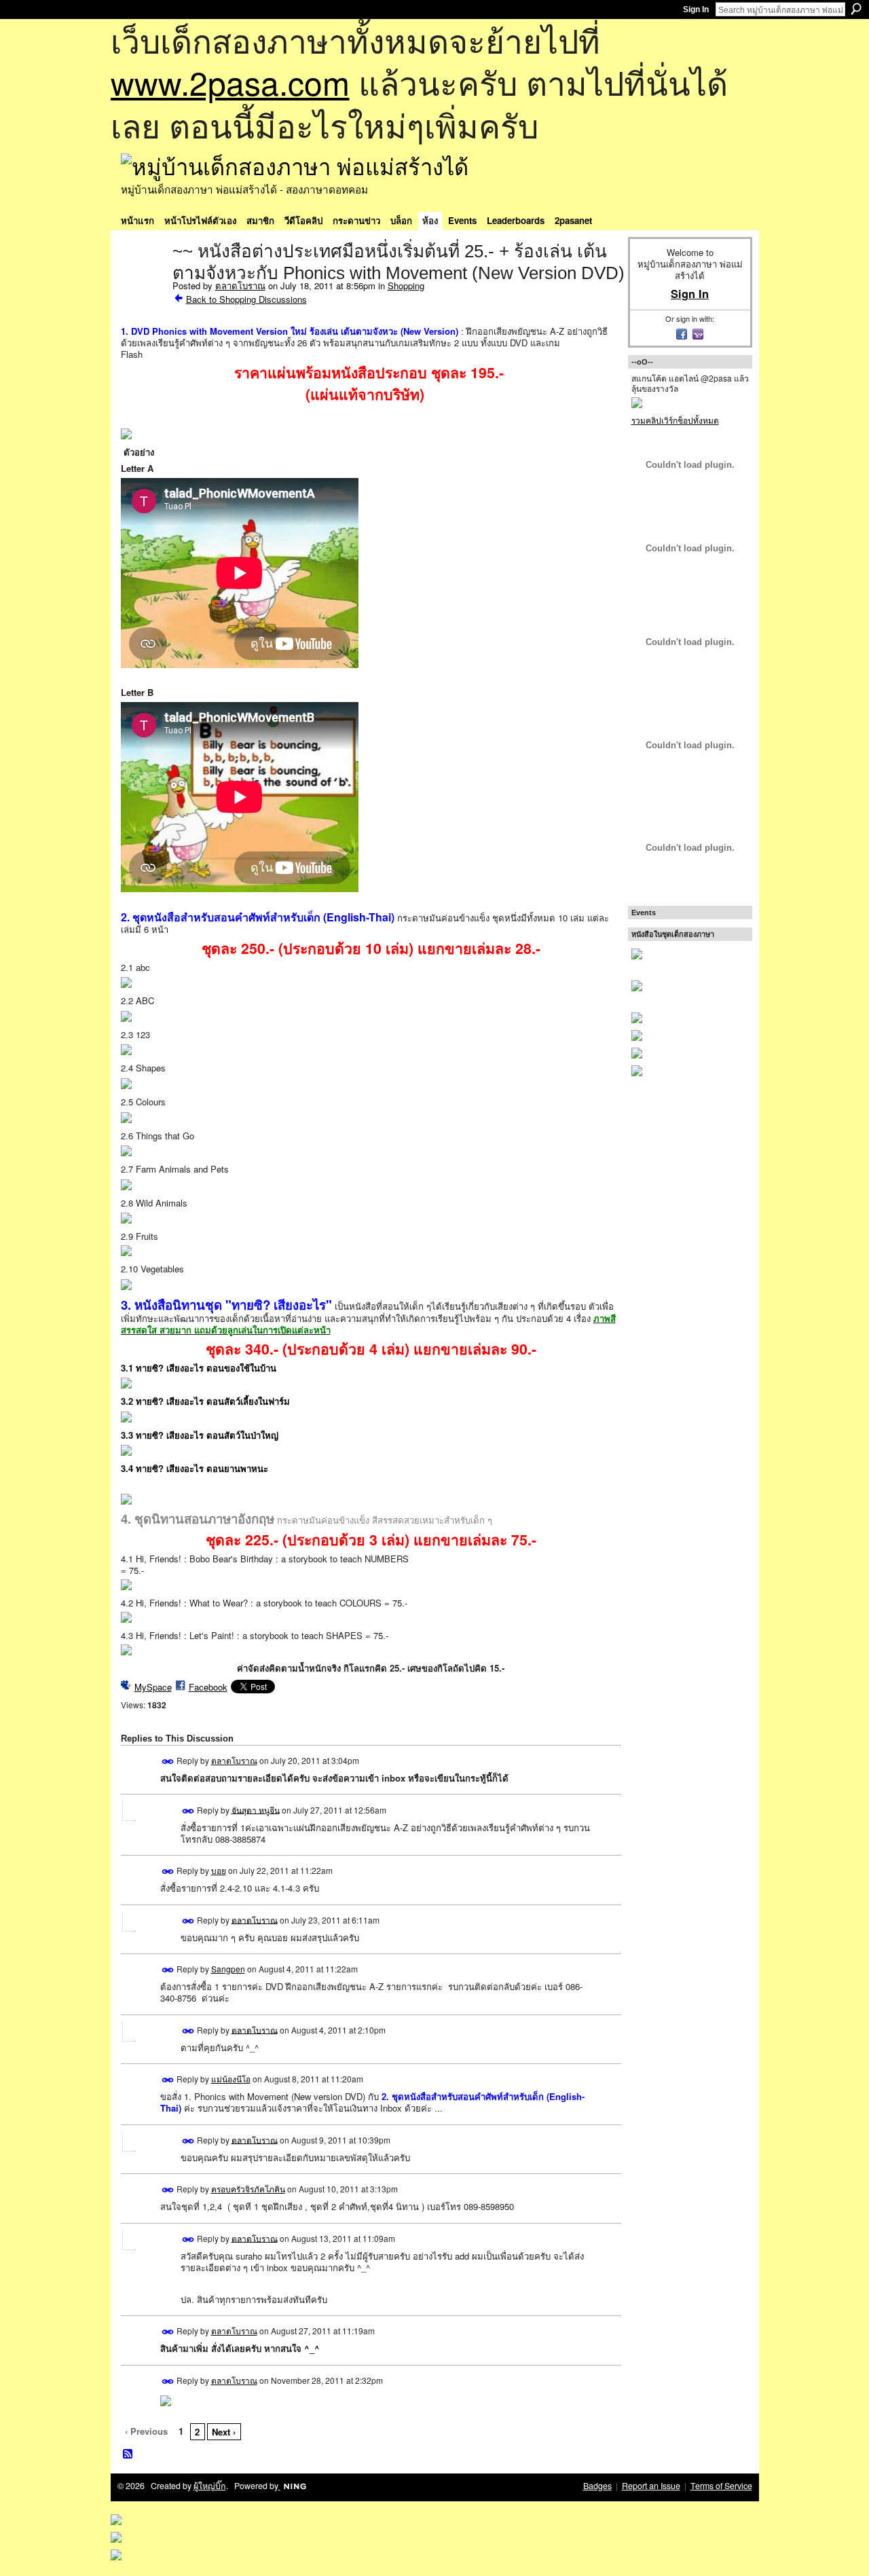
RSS (128, 2454)
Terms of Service (721, 2486)
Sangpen (228, 1969)
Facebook (208, 1687)
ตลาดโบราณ (240, 286)
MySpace (153, 1687)
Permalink (168, 1762)
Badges (597, 2486)
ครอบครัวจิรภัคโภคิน (248, 2189)
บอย (219, 1870)
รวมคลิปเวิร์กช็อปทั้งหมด (675, 420)
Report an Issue (651, 2486)
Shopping (406, 286)
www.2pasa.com (230, 82)
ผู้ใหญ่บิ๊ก (210, 2486)
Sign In (696, 10)
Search (856, 9)
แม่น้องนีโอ (231, 2079)
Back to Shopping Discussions (246, 299)
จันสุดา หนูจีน (256, 1809)
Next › (224, 2432)
